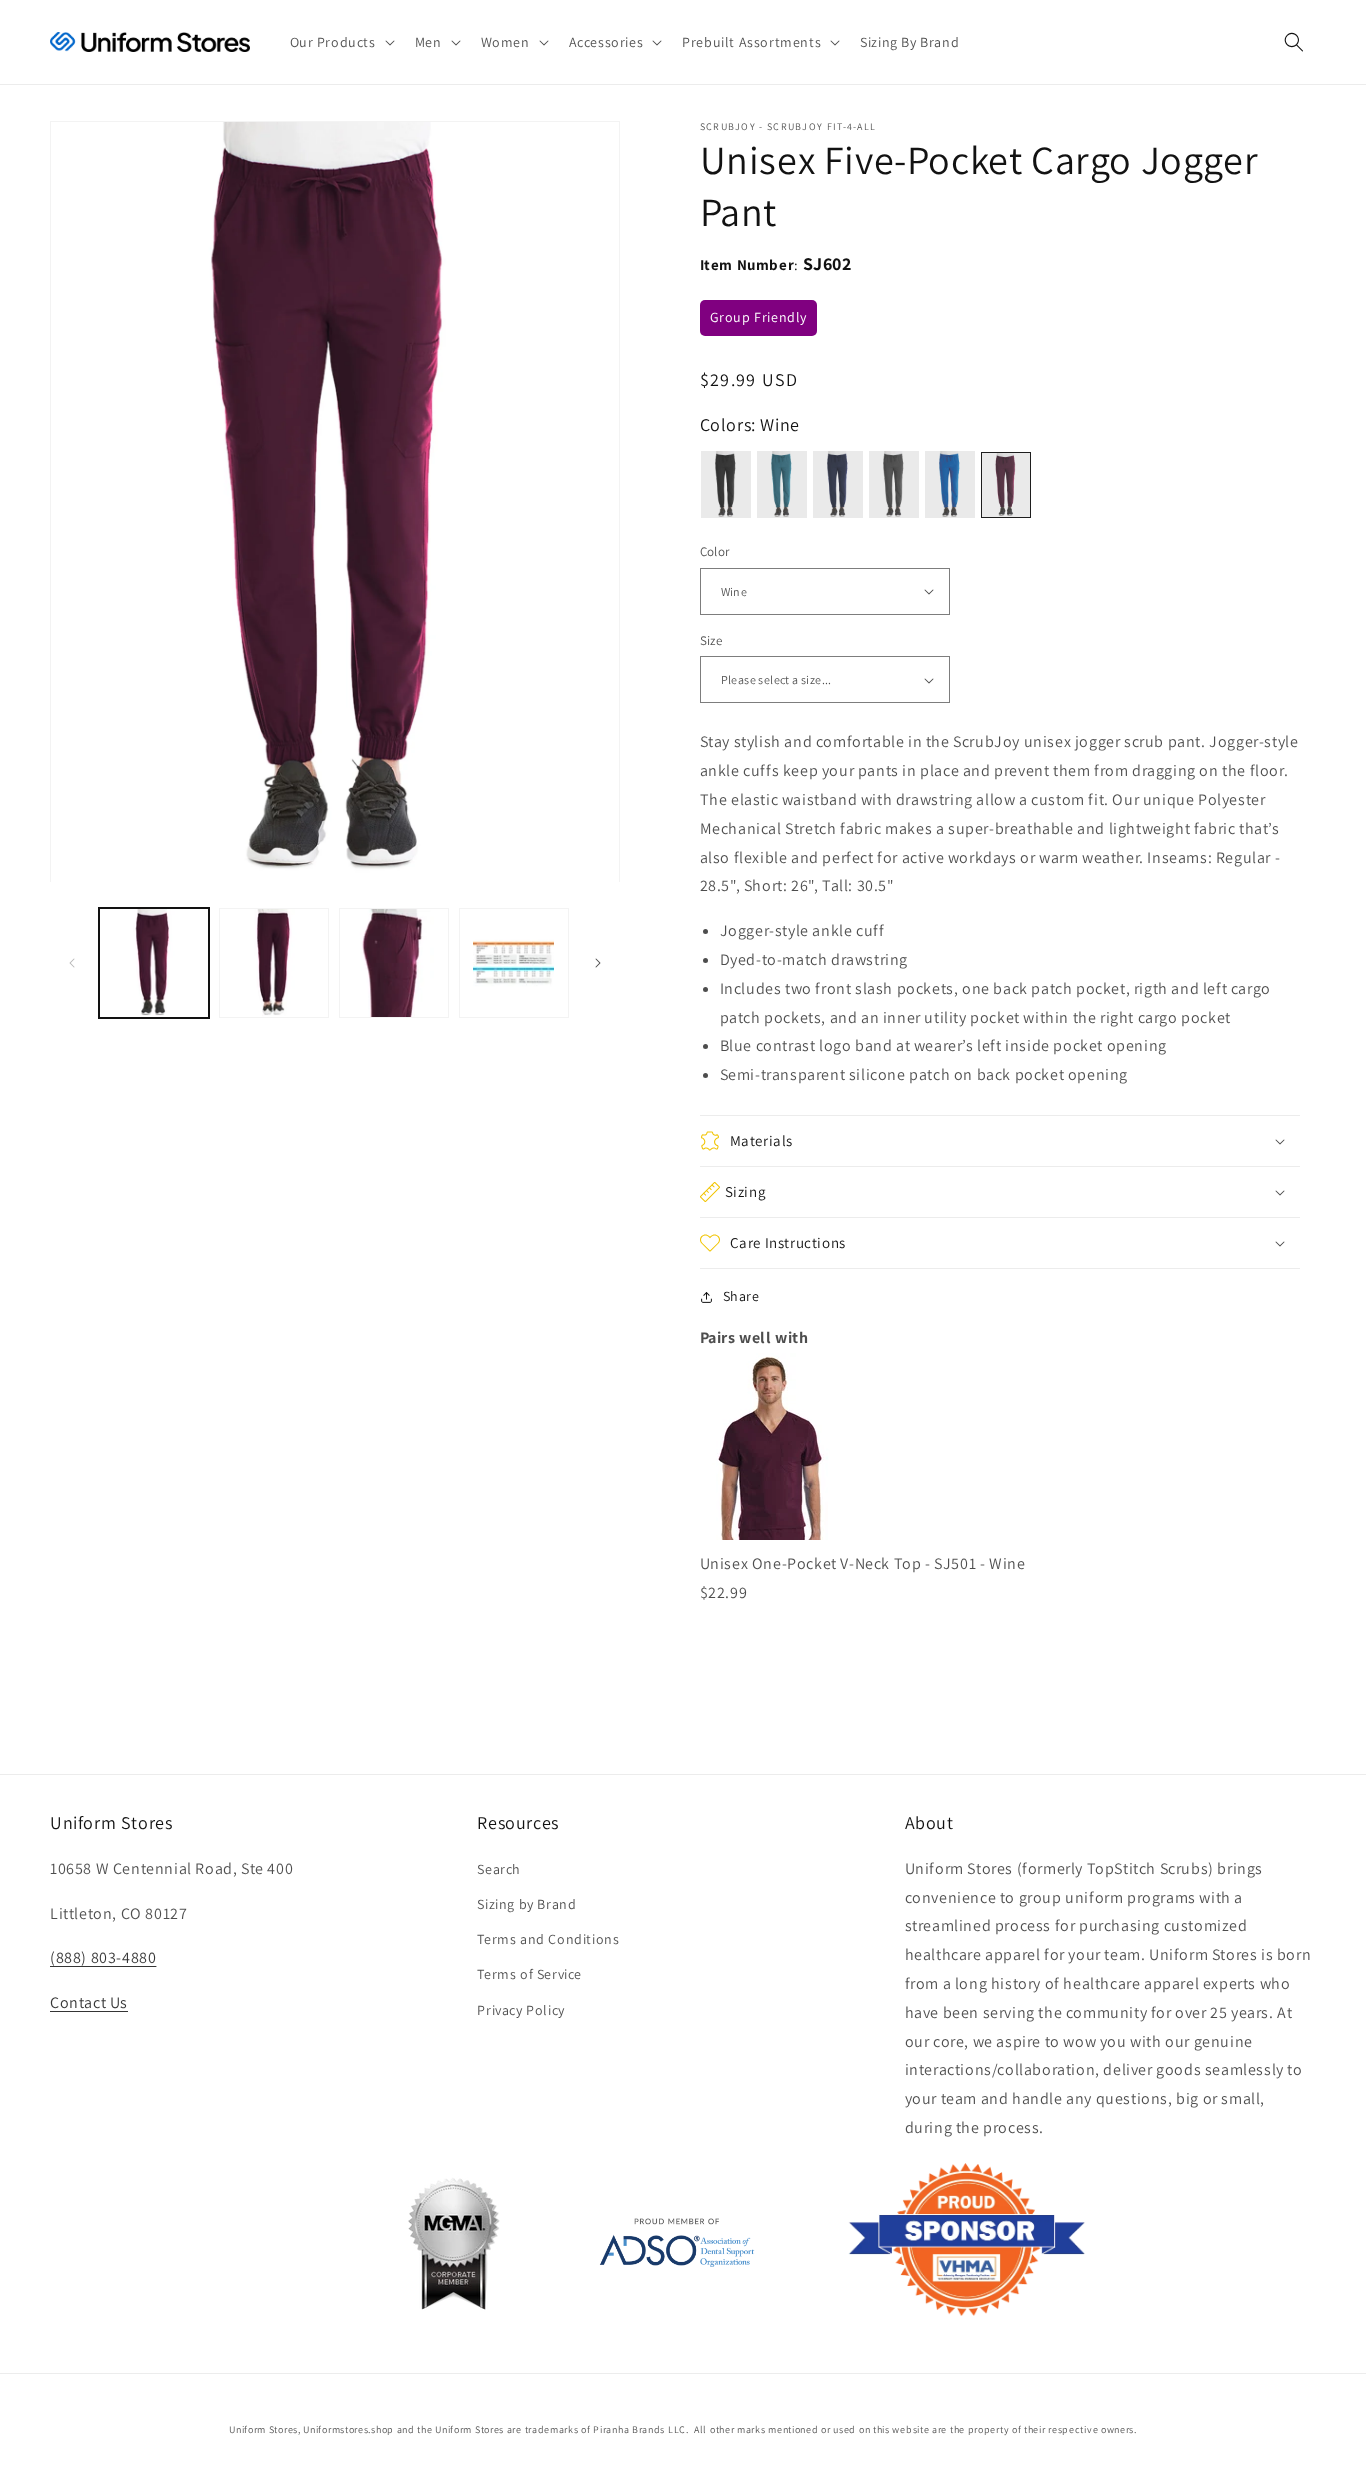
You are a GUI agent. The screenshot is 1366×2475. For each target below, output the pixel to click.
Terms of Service (529, 1974)
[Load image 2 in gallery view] (274, 963)
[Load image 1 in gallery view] (154, 963)
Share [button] (741, 1296)
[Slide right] (598, 963)
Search (499, 1869)
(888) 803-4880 (103, 1957)
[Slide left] (72, 963)
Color (715, 551)
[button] (340, 42)
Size (711, 640)
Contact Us (89, 2002)
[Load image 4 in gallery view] (514, 963)
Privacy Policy (520, 2010)
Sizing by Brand (526, 1904)
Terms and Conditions (548, 1939)
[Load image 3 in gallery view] (394, 963)
